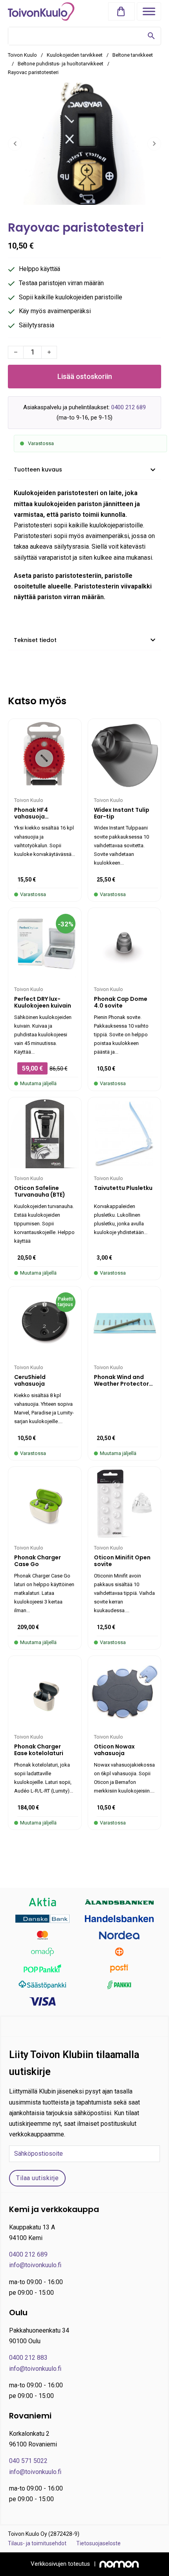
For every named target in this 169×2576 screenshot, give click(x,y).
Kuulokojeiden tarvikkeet (75, 55)
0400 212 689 (129, 407)
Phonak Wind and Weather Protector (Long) (121, 1384)
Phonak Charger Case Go (38, 1561)
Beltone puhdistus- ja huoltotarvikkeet (61, 64)
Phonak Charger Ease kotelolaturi (39, 1750)
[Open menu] (149, 11)
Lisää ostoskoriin (85, 376)
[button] (123, 12)
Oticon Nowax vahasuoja (114, 1750)
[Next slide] (154, 144)
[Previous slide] (15, 144)
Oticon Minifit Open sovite (122, 1561)
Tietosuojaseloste (98, 2543)
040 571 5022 (28, 2461)
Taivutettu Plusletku (123, 1188)
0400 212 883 (28, 2358)
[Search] (151, 36)
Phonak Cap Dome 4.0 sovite (121, 1002)
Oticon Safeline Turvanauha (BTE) (40, 1191)
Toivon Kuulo (22, 55)
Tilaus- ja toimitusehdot (37, 2543)
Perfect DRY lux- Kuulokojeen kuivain (43, 1002)
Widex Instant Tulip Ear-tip (122, 813)
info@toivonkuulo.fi (35, 2265)
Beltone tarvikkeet (133, 55)
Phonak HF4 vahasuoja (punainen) (31, 817)
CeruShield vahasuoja (30, 1380)
